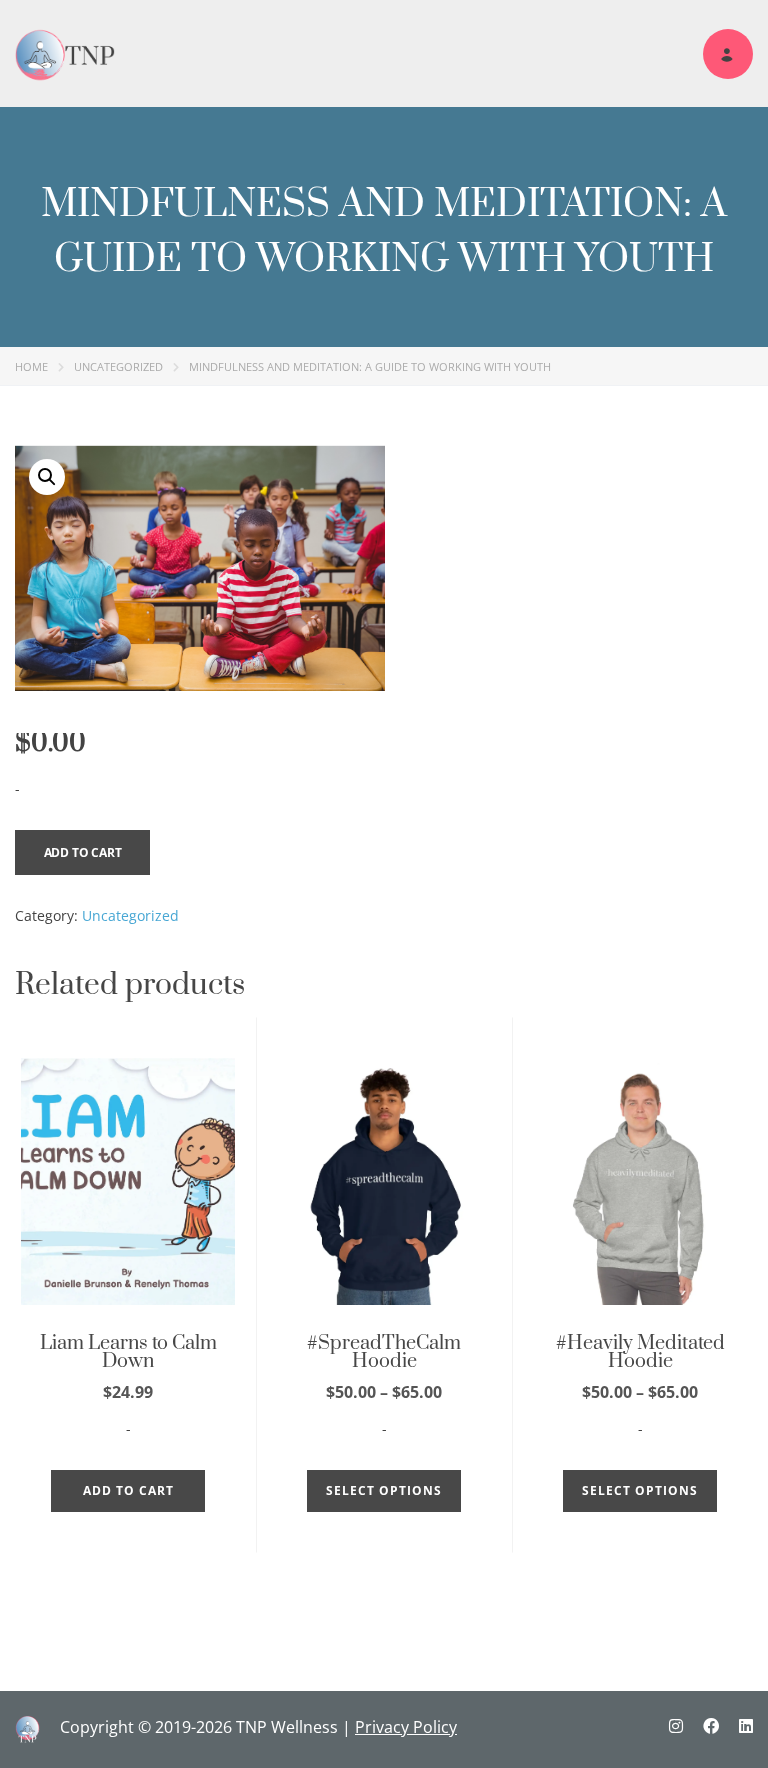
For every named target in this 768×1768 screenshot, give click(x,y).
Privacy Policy (406, 1727)
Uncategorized (118, 366)
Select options (384, 1490)
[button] (47, 477)
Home (31, 366)
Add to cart (83, 852)
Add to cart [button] (128, 1490)
